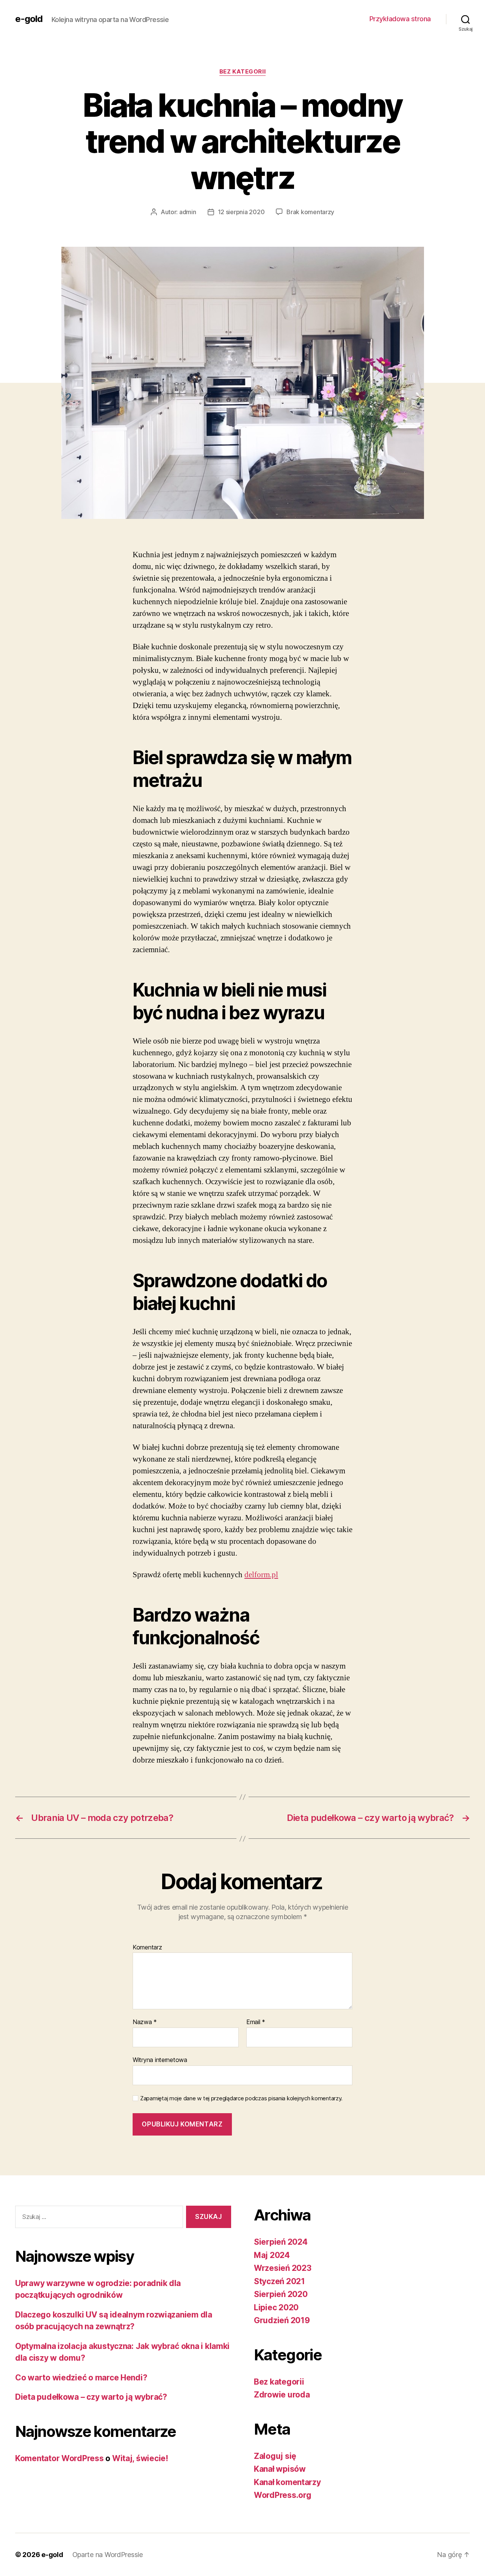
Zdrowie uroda (282, 2395)
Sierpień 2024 (281, 2242)
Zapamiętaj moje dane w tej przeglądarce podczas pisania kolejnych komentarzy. (241, 2098)
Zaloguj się (275, 2456)
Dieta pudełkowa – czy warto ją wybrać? (91, 2397)
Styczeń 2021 (279, 2281)
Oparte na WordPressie (108, 2555)
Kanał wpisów (280, 2469)
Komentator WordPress (59, 2458)
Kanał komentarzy (287, 2482)
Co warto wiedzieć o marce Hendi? (81, 2378)
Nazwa (145, 2022)
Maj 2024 (272, 2255)
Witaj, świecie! (140, 2458)
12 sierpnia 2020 (241, 212)
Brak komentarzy (310, 212)
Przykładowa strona (400, 19)
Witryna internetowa (160, 2060)
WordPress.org (283, 2495)
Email (256, 2022)
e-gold (29, 19)
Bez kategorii (242, 72)
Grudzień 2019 (282, 2320)
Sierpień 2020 (281, 2294)
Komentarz (147, 1948)
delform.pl (261, 1575)
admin (188, 212)
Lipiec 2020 (276, 2307)
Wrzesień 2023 (283, 2268)
